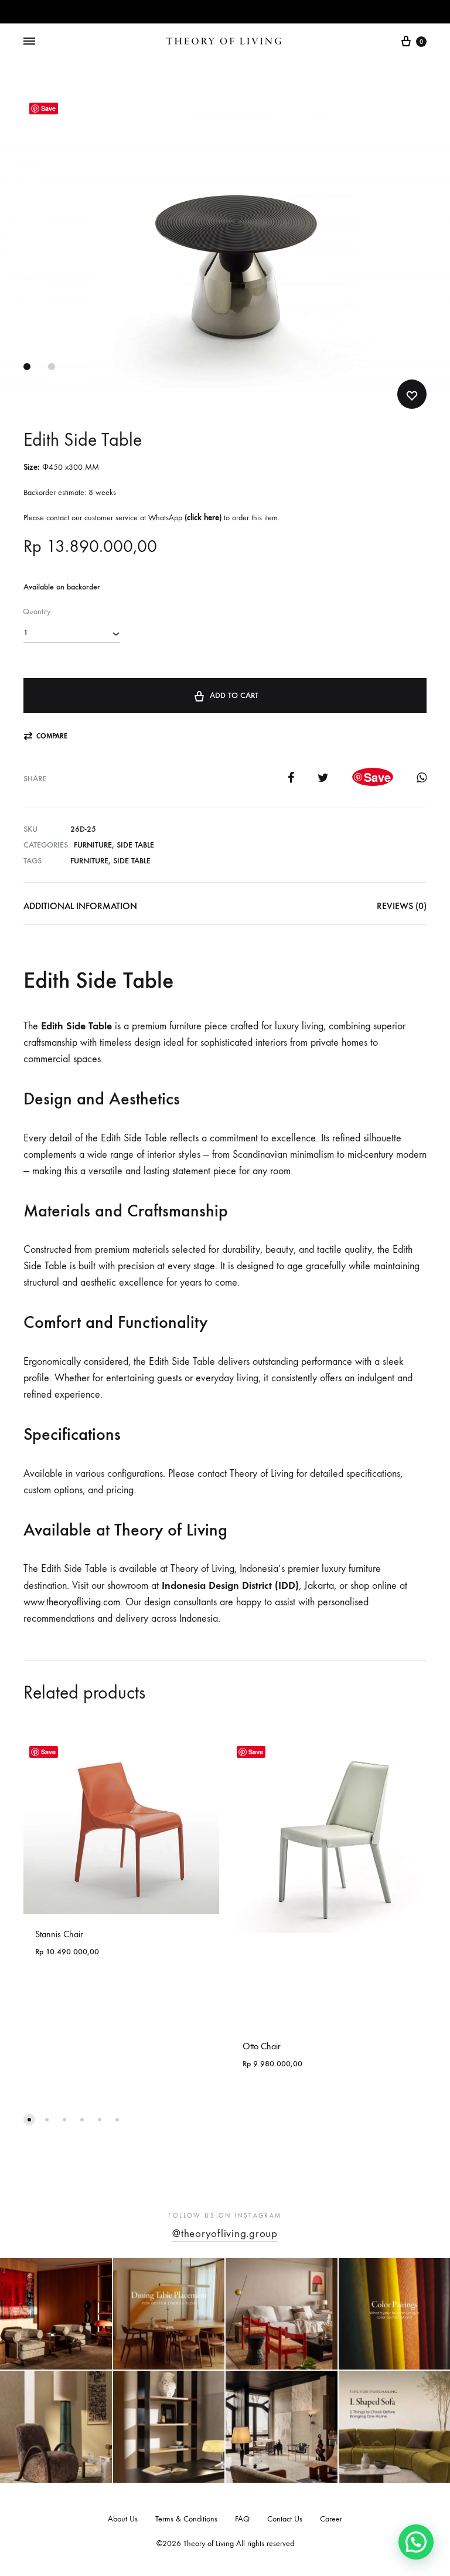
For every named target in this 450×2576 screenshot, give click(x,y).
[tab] (80, 909)
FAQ (242, 2519)
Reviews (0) (402, 906)
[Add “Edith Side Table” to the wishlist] (412, 394)
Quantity (37, 611)
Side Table (135, 845)
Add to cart (234, 695)
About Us (123, 2519)
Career (331, 2519)
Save (48, 108)
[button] (45, 736)
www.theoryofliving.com (72, 1602)
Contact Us (285, 2519)
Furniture (93, 845)
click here (203, 518)
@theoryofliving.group (225, 2233)
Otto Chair (262, 2046)
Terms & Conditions (186, 2519)
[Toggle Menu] (29, 42)
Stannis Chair (59, 1934)
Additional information (80, 906)
